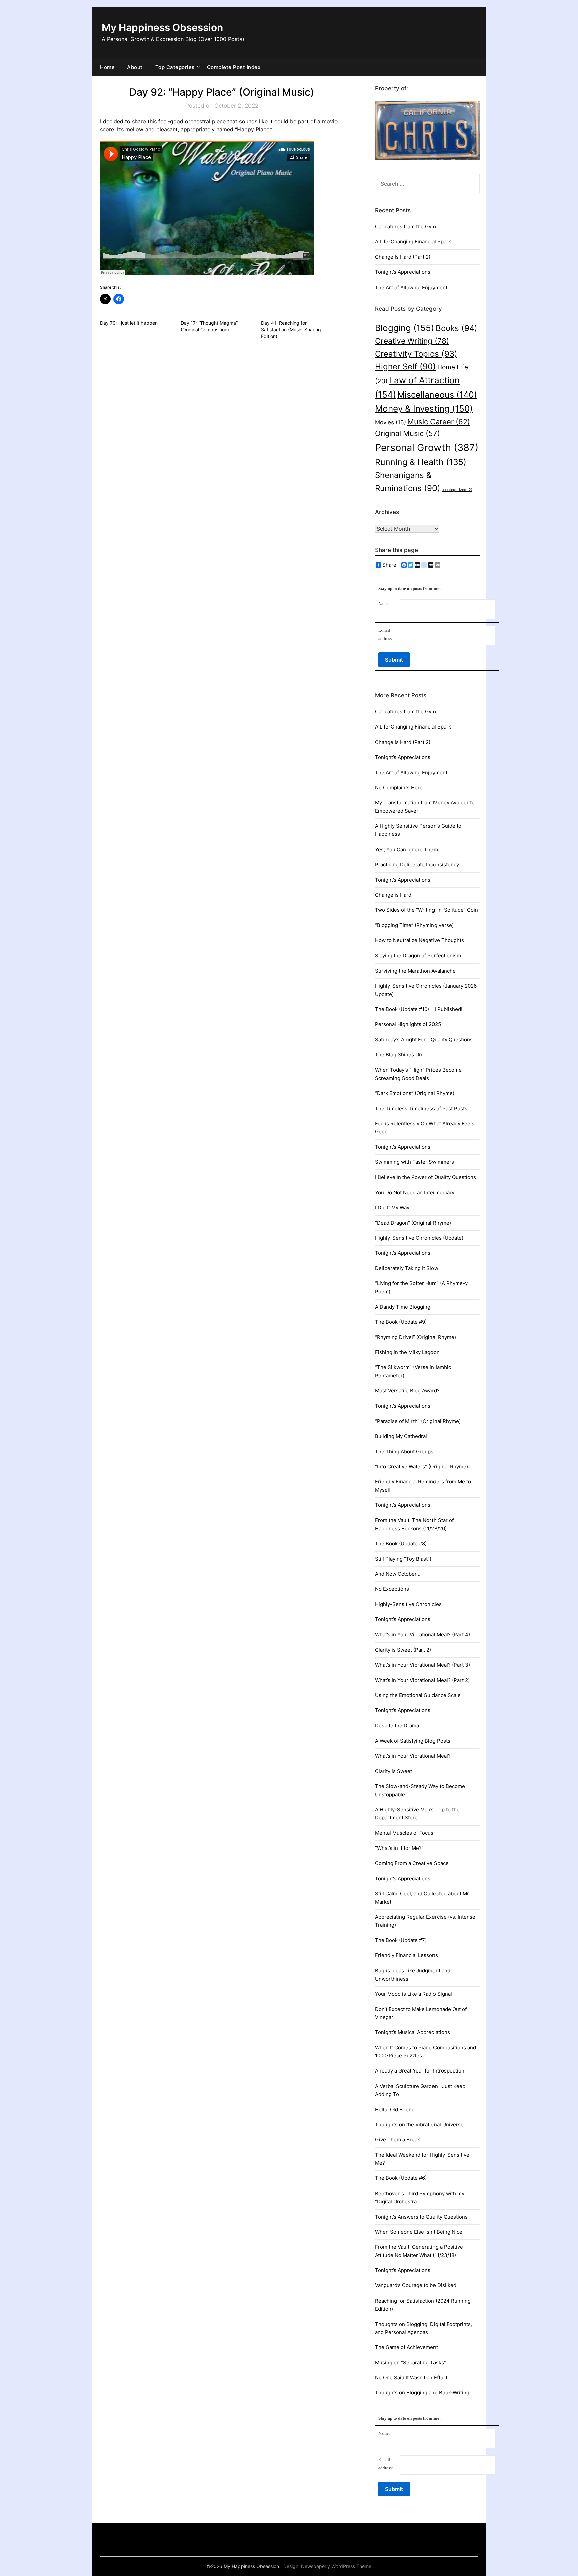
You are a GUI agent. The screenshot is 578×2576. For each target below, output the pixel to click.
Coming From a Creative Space (412, 1863)
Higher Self (405, 367)
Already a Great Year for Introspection (420, 2071)
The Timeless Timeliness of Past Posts (421, 1108)
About (135, 67)
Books (456, 328)
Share (389, 565)
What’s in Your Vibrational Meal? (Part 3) (422, 1665)
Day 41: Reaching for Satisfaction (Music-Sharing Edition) (291, 329)
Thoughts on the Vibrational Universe (419, 2124)
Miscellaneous (437, 394)
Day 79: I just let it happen (129, 323)
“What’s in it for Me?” (399, 1848)
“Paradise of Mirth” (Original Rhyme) (418, 1421)
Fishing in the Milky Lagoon (407, 1352)
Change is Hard (393, 895)
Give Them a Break (398, 2140)
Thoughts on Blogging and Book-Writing (422, 2393)
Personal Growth (427, 447)
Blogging (405, 328)
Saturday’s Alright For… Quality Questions (424, 1040)
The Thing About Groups (404, 1451)
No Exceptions (392, 1589)
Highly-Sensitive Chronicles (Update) (419, 1238)
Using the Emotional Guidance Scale (418, 1695)
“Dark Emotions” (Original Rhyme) (415, 1093)
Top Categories (175, 67)
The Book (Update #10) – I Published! (419, 1009)
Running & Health (421, 462)
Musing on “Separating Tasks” (410, 2363)
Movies (391, 422)
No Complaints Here (399, 788)
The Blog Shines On (399, 1055)
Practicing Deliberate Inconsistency (417, 864)
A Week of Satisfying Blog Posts (413, 1741)
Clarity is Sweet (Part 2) (403, 1650)
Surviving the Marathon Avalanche (415, 971)
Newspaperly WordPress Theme (336, 2566)
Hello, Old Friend (395, 2109)
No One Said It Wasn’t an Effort (411, 2378)
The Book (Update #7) (401, 1940)
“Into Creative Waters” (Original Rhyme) (421, 1467)
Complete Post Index (234, 67)
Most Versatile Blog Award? (407, 1391)
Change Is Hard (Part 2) (403, 257)
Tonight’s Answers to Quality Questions (421, 2217)
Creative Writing (412, 341)
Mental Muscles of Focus (404, 1833)
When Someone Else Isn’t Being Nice (419, 2232)
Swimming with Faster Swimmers (414, 1162)
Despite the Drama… (399, 1726)
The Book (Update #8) (401, 1543)
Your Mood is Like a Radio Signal (413, 1994)
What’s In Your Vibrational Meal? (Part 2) (422, 1680)
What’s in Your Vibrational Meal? (413, 1756)
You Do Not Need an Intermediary (415, 1192)
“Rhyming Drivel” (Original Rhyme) (415, 1337)
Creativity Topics (416, 354)
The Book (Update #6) (401, 2178)
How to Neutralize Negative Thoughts (419, 940)
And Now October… (398, 1574)
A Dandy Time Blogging (403, 1307)
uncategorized (457, 490)
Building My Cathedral (401, 1436)
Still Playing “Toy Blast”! (403, 1559)
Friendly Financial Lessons (406, 1955)
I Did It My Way (392, 1207)
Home (107, 67)
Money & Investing (424, 408)
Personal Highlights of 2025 (408, 1024)
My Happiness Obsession (162, 27)
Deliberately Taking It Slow (407, 1268)
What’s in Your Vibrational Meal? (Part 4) (422, 1634)
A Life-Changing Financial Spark (413, 242)
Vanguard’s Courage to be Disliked (416, 2285)
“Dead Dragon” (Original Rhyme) (413, 1223)
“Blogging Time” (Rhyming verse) (414, 925)
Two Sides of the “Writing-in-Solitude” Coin (426, 910)
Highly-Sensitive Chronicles (408, 1604)
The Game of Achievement (406, 2347)
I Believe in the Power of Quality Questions (425, 1177)
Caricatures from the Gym (405, 227)
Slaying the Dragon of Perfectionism (418, 955)
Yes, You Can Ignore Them (406, 849)
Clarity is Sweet (394, 1771)
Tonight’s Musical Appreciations (412, 2032)
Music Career (439, 421)
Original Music (407, 433)
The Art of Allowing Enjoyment (411, 287)
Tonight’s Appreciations (403, 272)
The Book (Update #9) (401, 1322)
